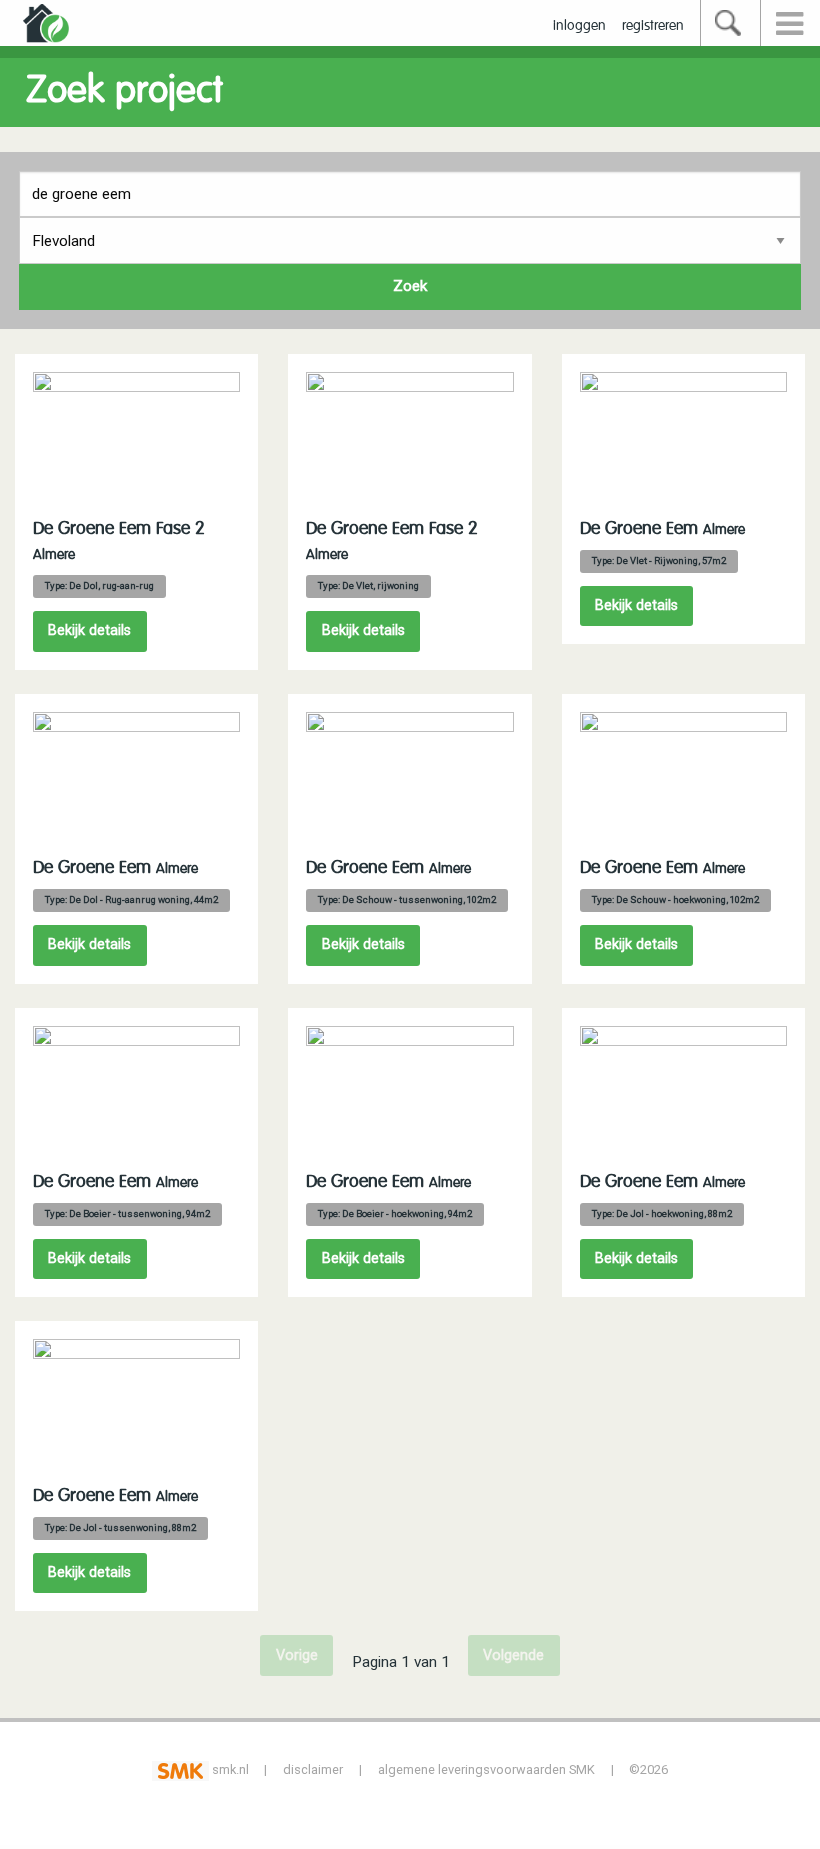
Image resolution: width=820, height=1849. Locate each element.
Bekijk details (89, 630)
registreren (653, 26)
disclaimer (313, 1769)
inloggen (579, 26)
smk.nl (229, 1769)
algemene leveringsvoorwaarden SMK (486, 1769)
